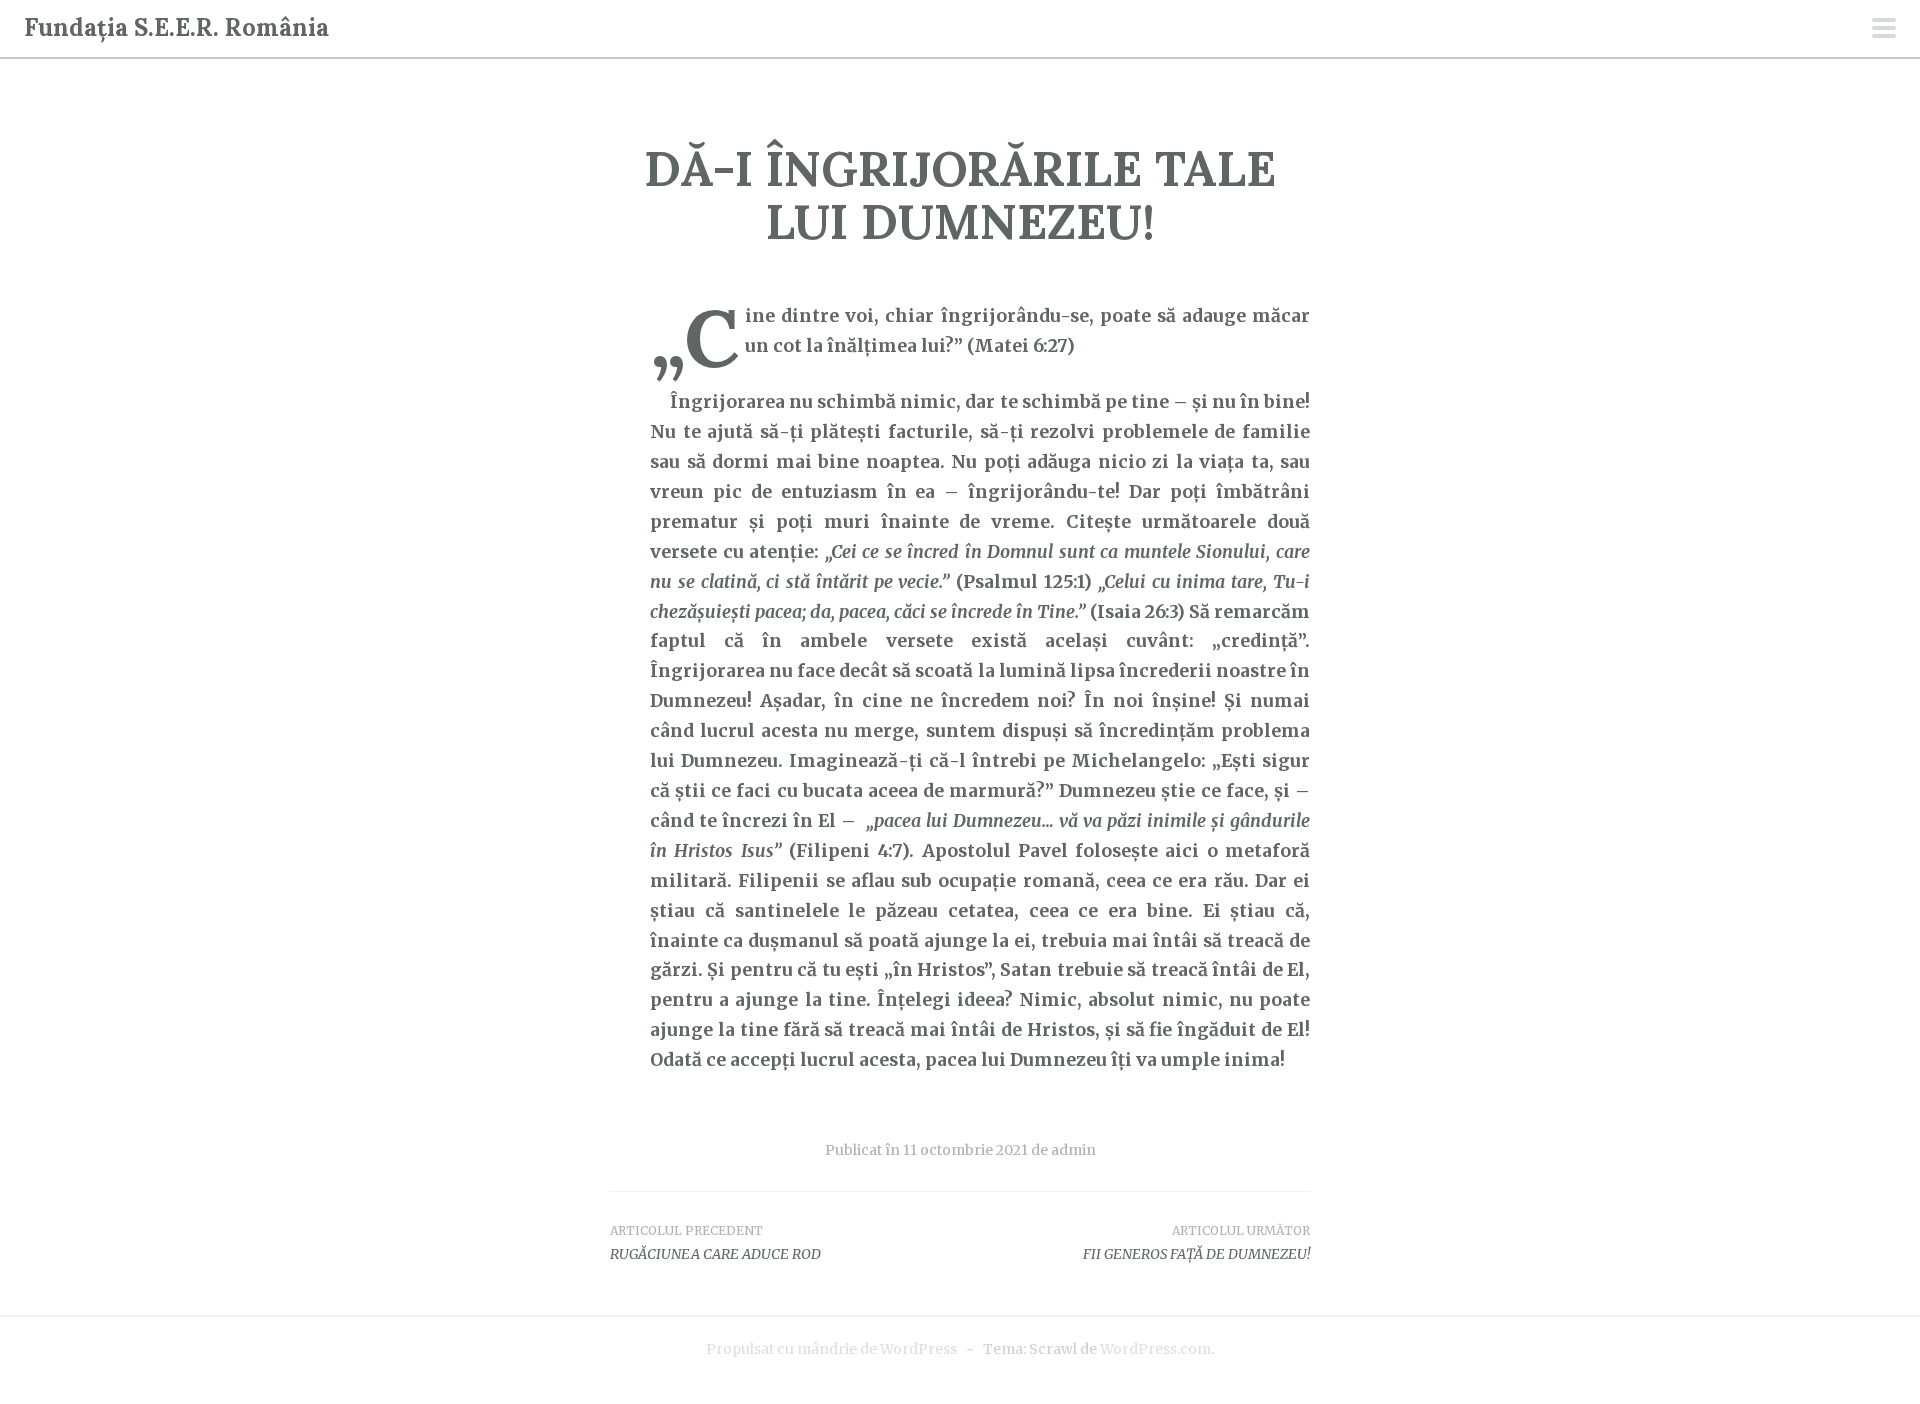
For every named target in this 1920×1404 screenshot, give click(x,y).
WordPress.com (1155, 1349)
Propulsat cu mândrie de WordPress (831, 1349)
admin (1073, 1150)
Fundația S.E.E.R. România (176, 27)
